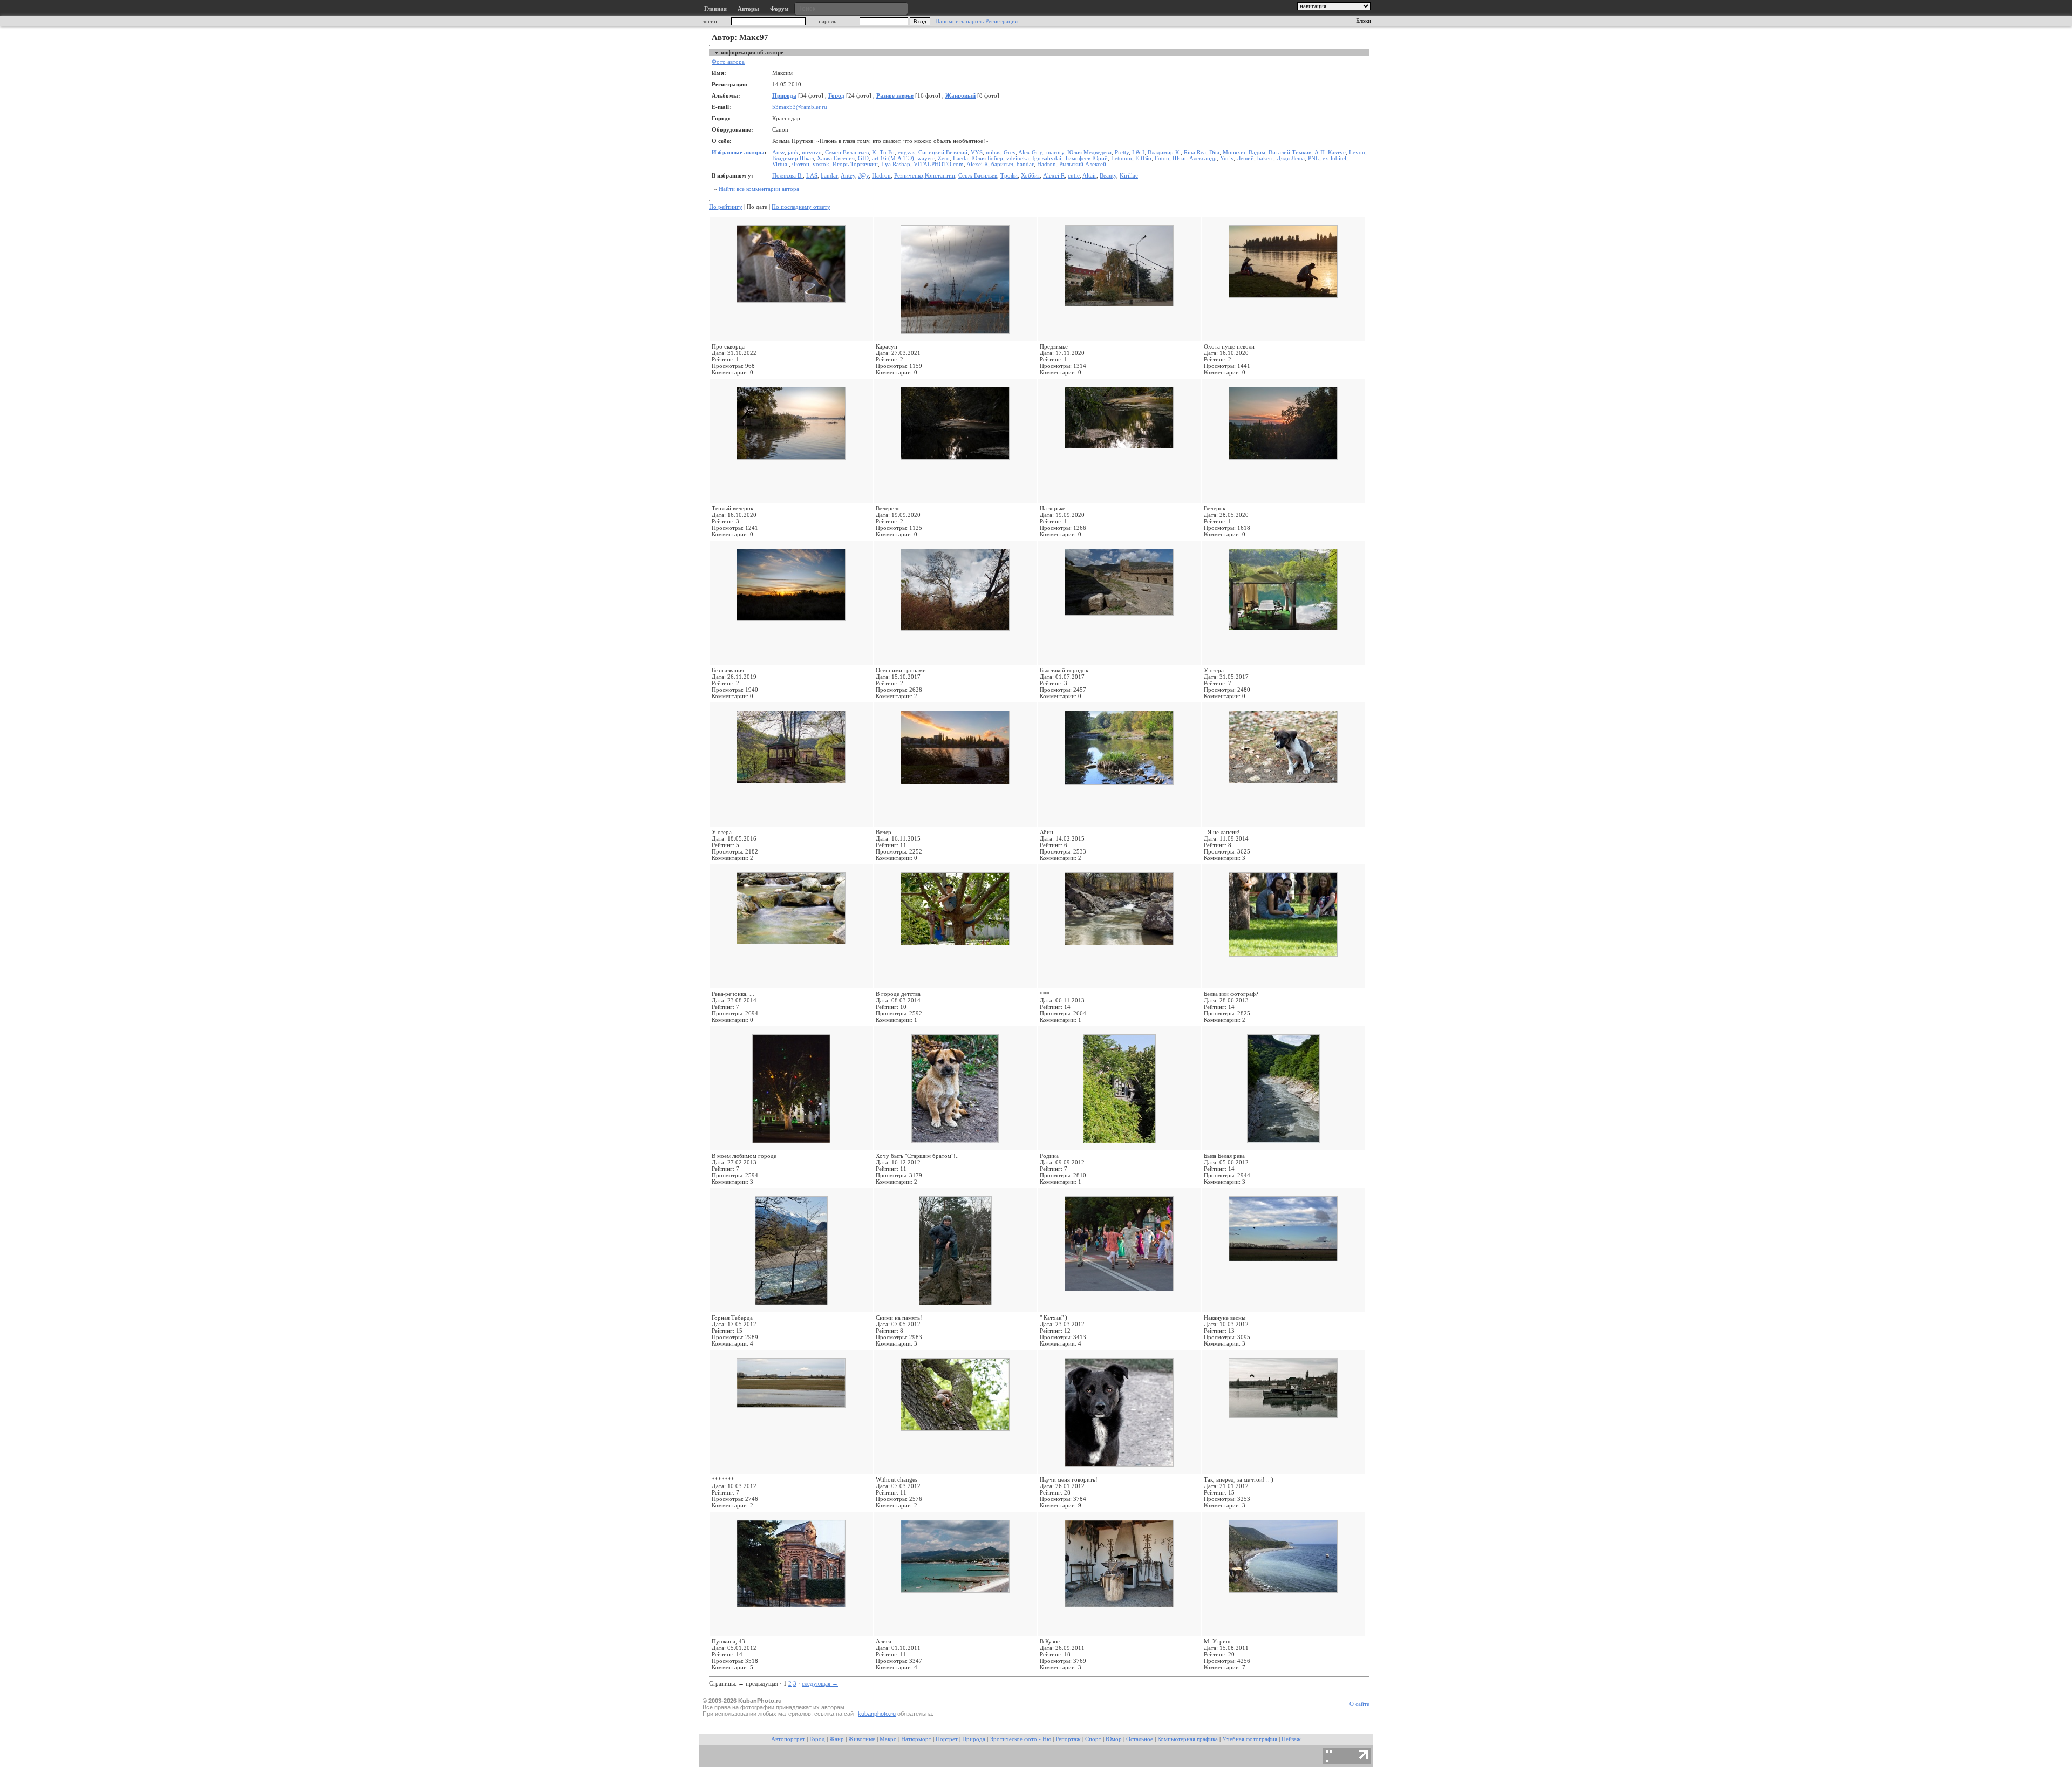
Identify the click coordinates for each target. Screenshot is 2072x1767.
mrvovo (812, 152)
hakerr (1265, 158)
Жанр (837, 1739)
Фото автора (728, 62)
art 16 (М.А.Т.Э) (893, 158)
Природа (784, 96)
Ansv (778, 152)
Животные (862, 1739)
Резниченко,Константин (925, 176)
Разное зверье (895, 96)
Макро (888, 1739)
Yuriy (1227, 158)
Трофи (1009, 176)
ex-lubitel (1334, 158)
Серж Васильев (978, 176)
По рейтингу (726, 207)
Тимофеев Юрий (1086, 158)
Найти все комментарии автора (759, 189)
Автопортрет (788, 1739)
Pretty (1122, 152)
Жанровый (960, 96)
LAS (812, 176)
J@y (864, 176)
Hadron (1047, 164)
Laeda (960, 158)
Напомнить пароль (959, 21)
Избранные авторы (738, 152)
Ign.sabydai (1047, 158)
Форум (779, 9)
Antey (848, 176)
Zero (944, 158)
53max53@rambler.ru (800, 107)
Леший (1245, 158)
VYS (977, 152)
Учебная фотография (1250, 1739)
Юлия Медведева (1089, 152)
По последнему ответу (801, 207)
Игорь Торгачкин (855, 164)
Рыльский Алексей (1083, 164)
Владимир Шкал (793, 158)
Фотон (801, 164)
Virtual (781, 164)
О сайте (1359, 1704)
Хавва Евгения (836, 158)
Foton (1162, 158)
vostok (821, 164)
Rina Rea (1195, 152)
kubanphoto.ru (877, 1714)
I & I (1138, 152)
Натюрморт (916, 1739)
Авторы (748, 9)
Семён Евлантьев (847, 152)
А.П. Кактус (1330, 152)
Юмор (1114, 1739)
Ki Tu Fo (883, 152)
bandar (1025, 164)
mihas (993, 152)
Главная (715, 9)
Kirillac (1129, 176)
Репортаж (1068, 1739)
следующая (820, 1683)
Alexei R (977, 164)
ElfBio (1143, 158)
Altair (1089, 176)
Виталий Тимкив (1290, 152)
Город (836, 96)
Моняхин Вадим (1244, 152)
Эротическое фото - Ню (1021, 1739)
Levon (1357, 152)
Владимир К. (1164, 152)
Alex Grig (1031, 152)
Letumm (1122, 158)
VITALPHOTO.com (939, 164)
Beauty (1108, 176)
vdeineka (1018, 158)
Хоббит (1030, 176)
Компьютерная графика (1188, 1739)
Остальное (1140, 1739)
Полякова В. (788, 176)
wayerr (926, 158)
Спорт (1093, 1739)
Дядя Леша (1291, 158)
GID (863, 158)
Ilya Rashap (896, 164)
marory (1055, 152)
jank (793, 152)
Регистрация (1001, 21)
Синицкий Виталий (943, 152)
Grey (1010, 152)
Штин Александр (1195, 158)
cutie (1074, 176)
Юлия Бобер (987, 158)
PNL (1314, 158)
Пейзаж (1291, 1739)
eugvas (906, 152)
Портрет (947, 1739)
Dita (1214, 152)
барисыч (1002, 164)
